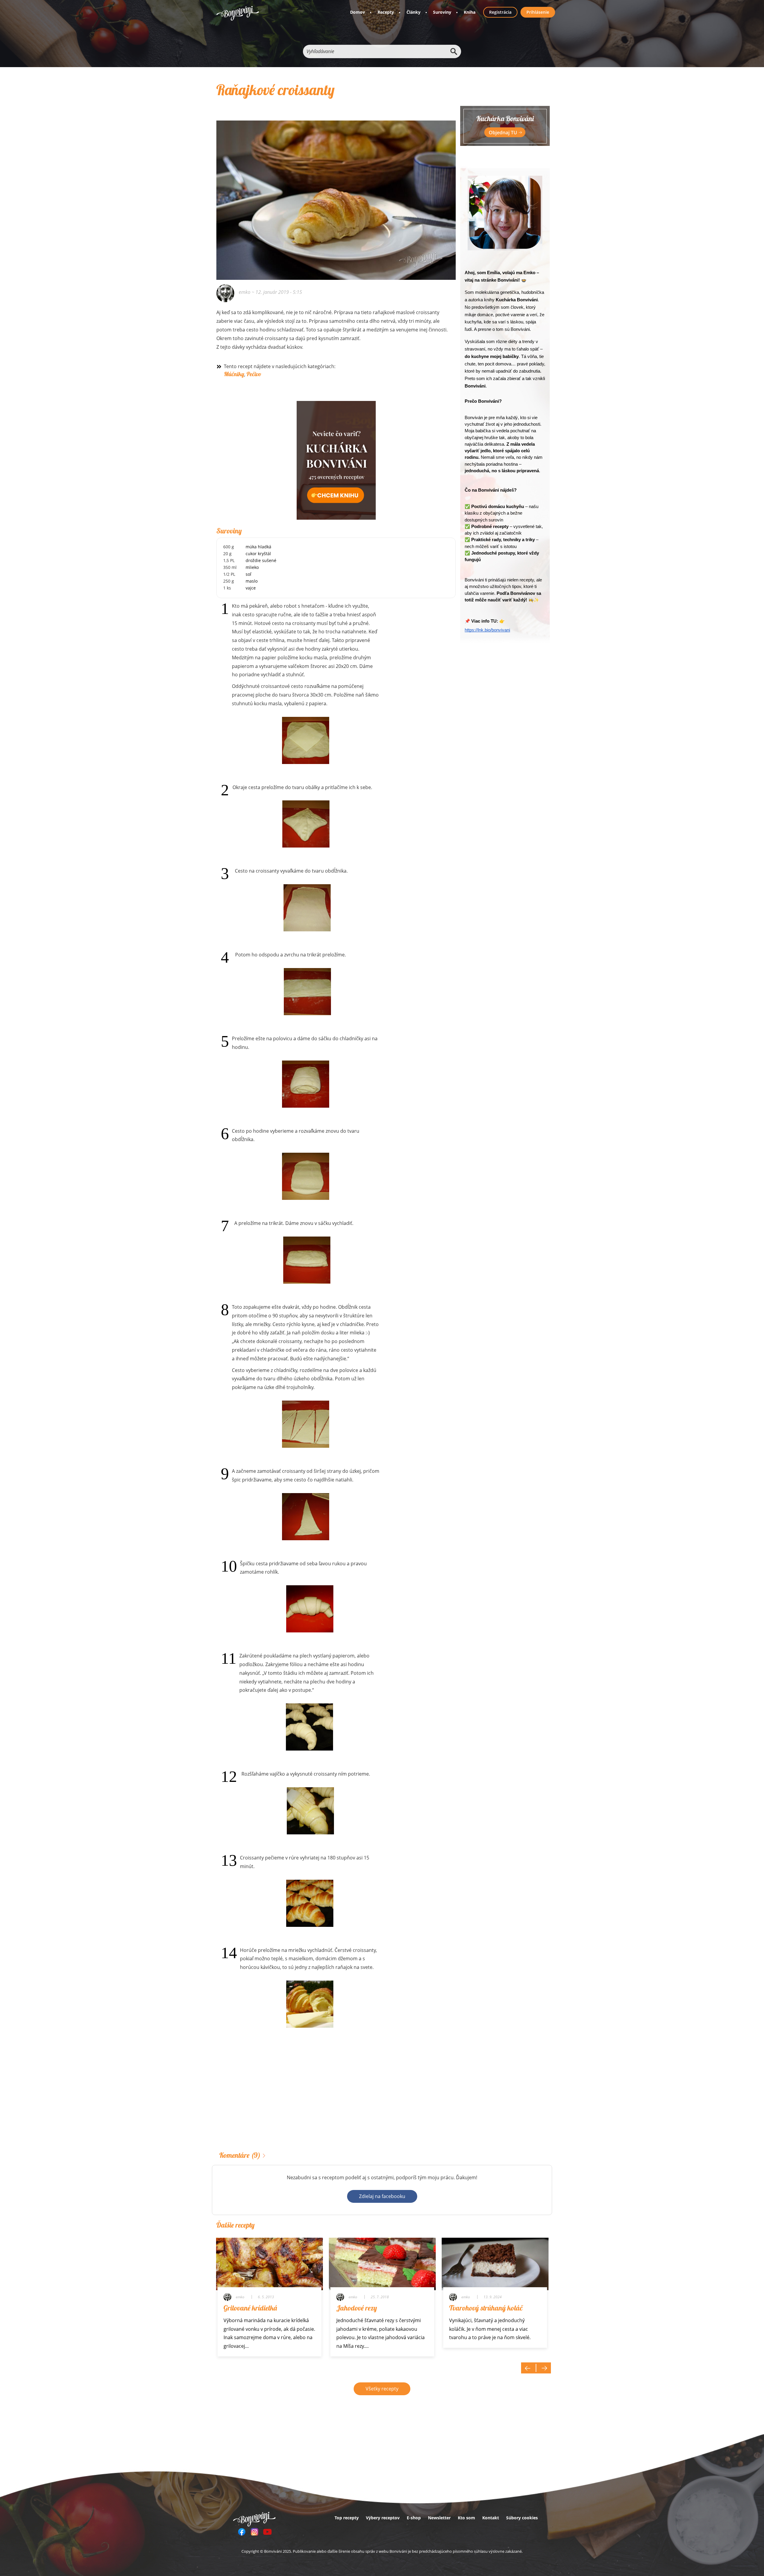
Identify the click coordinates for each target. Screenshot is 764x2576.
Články (413, 12)
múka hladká (258, 547)
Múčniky (234, 374)
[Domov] (238, 13)
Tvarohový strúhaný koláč (486, 2308)
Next (543, 2368)
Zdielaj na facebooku (382, 2196)
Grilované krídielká (250, 2308)
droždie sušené (261, 560)
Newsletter (439, 2518)
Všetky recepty (382, 2389)
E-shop (414, 2518)
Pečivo (254, 374)
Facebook (242, 2532)
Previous (529, 2368)
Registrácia (500, 12)
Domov (358, 12)
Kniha (470, 12)
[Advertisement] (336, 2099)
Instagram (255, 2532)
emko (245, 292)
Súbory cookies (522, 2518)
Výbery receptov (383, 2518)
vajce (251, 588)
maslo (252, 581)
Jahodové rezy (357, 2308)
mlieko (252, 567)
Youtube (267, 2532)
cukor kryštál (258, 554)
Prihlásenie (538, 12)
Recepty (386, 12)
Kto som (466, 2518)
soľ (248, 574)
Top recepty (347, 2518)
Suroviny (442, 12)
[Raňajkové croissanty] (336, 192)
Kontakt (491, 2518)
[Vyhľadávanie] (454, 51)
